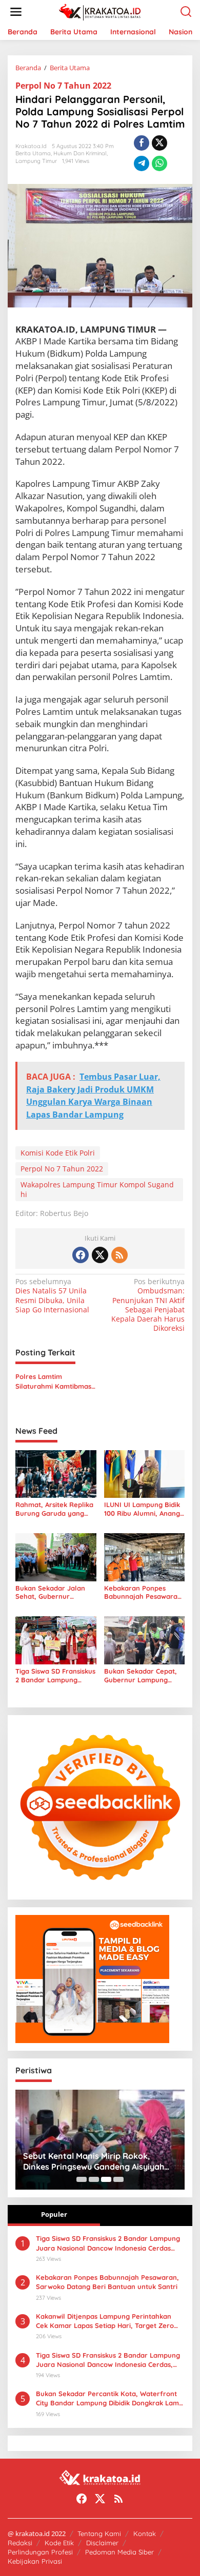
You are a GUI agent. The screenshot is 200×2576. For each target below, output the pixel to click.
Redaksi (20, 2543)
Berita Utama (33, 153)
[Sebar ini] (142, 143)
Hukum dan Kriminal (80, 153)
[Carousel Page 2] (94, 2179)
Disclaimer (102, 2543)
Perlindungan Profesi (40, 2552)
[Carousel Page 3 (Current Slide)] (106, 2179)
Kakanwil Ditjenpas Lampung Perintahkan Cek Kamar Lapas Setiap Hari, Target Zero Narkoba (105, 2321)
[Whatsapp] (159, 163)
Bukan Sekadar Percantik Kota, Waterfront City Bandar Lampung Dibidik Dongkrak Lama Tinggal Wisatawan (109, 2398)
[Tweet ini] (159, 143)
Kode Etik (59, 2543)
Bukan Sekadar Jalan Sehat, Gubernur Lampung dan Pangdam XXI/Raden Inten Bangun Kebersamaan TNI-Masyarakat (54, 1593)
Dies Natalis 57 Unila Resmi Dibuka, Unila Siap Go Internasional (52, 1296)
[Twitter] (100, 1255)
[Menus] (16, 12)
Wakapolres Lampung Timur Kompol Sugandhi (97, 1189)
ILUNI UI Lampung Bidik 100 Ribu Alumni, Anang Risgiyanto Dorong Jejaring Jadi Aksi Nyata (143, 1509)
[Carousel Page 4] (118, 2179)
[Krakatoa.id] (102, 11)
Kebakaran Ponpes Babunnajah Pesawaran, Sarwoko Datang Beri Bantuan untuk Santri (144, 1593)
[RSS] (119, 1255)
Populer (54, 2214)
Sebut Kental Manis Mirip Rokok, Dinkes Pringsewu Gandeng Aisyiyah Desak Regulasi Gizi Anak (94, 2161)
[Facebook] (81, 1255)
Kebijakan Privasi (35, 2561)
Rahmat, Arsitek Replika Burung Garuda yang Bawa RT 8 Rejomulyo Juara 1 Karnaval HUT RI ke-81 (55, 1509)
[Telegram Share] (142, 163)
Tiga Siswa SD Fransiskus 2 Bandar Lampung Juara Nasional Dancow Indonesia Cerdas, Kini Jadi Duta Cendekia (108, 2360)
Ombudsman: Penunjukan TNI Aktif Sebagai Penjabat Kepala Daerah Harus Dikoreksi (148, 1305)
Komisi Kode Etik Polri (58, 1153)
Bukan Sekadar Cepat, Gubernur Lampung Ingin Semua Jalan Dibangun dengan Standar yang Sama (141, 1676)
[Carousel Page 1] (82, 2179)
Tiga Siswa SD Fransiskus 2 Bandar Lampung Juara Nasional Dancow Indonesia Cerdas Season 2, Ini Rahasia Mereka (55, 1676)
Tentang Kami (99, 2533)
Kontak (145, 2533)
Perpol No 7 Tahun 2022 (63, 86)
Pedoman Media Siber (119, 2552)
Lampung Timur (36, 161)
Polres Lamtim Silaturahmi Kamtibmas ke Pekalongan (53, 1381)
